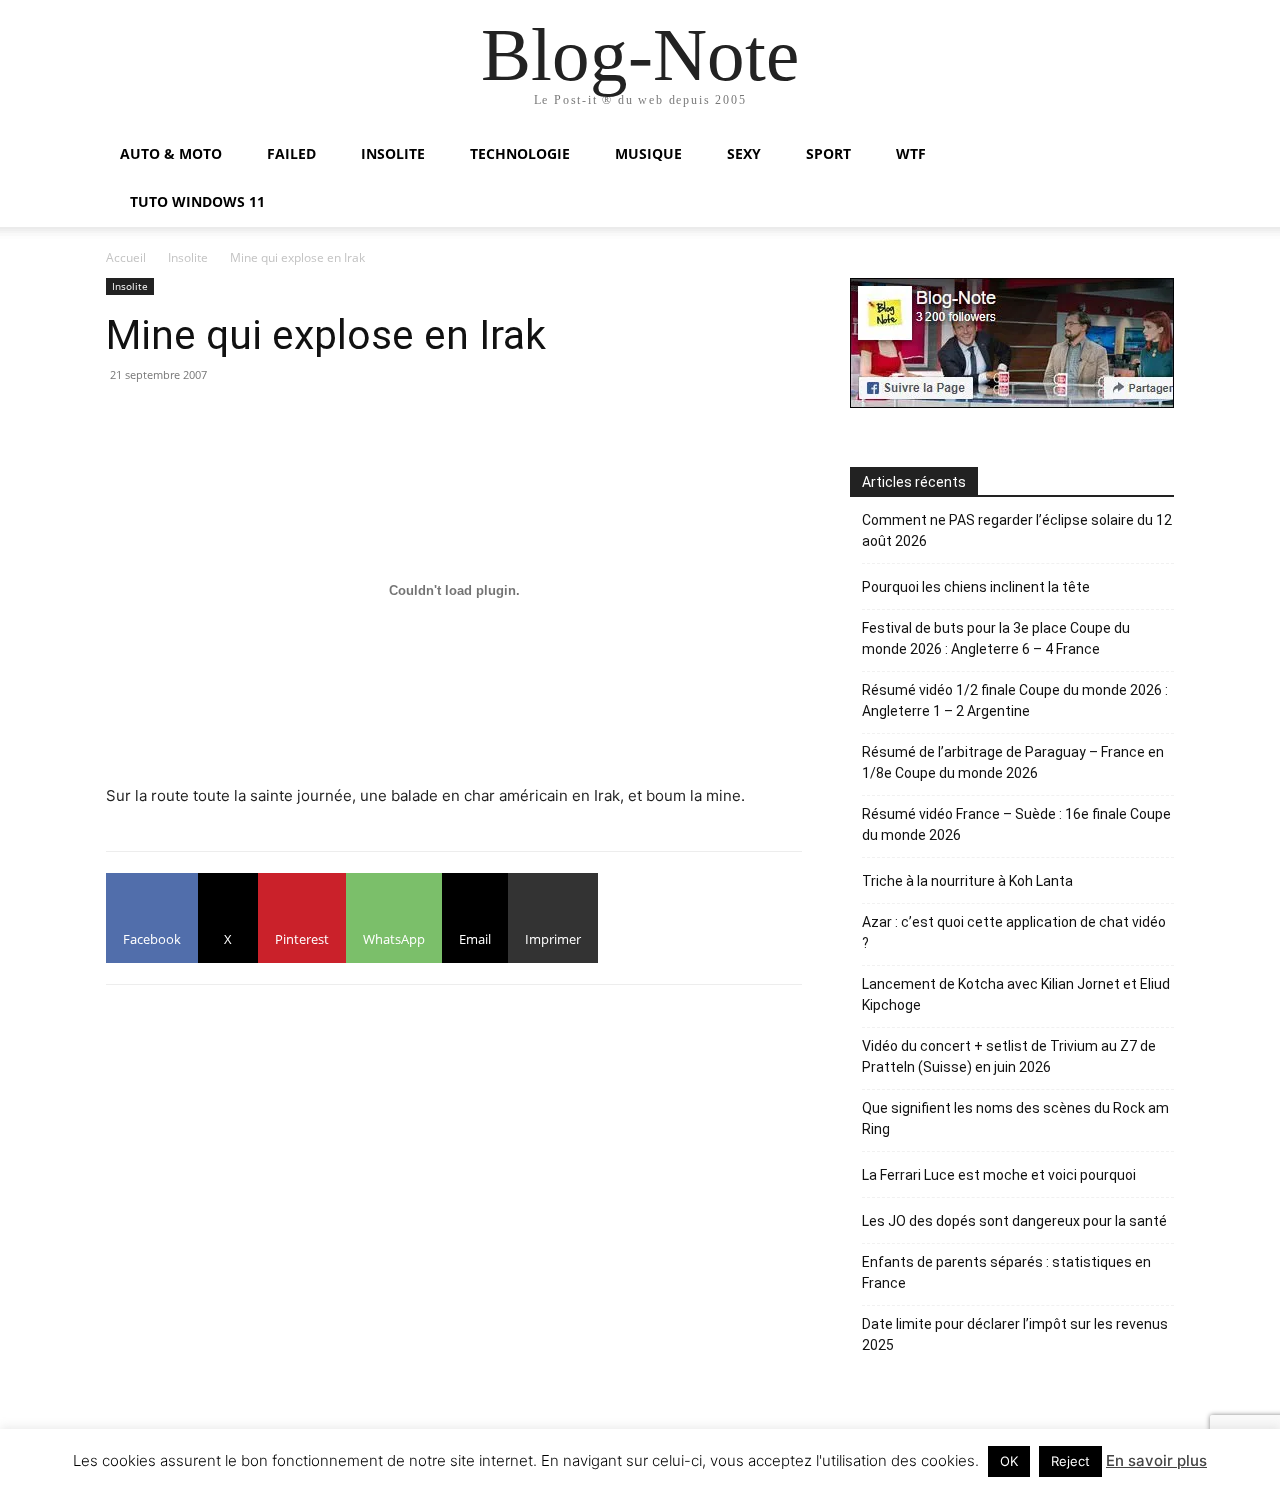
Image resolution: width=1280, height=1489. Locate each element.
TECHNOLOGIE (520, 153)
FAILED (291, 153)
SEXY (744, 153)
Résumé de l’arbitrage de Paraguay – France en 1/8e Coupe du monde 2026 (1013, 762)
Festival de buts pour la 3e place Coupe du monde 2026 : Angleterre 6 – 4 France (996, 638)
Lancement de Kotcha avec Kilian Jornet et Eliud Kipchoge (1016, 994)
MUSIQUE (648, 153)
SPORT (828, 153)
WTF (911, 153)
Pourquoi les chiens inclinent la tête (976, 587)
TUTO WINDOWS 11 (197, 201)
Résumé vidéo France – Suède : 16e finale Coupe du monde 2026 (1016, 824)
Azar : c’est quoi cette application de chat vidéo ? (1014, 932)
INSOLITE (393, 153)
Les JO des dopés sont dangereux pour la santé (1014, 1221)
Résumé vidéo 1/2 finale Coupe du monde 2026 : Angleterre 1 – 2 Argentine (1015, 700)
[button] (1150, 155)
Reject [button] (1070, 1461)
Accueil (126, 257)
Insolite (188, 257)
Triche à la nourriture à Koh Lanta (967, 881)
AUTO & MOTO (171, 153)
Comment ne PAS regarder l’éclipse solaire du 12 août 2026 (1017, 530)
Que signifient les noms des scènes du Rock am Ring (1015, 1118)
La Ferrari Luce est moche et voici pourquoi (999, 1175)
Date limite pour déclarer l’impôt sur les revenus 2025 (1015, 1334)
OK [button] (1009, 1461)
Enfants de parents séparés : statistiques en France (1006, 1272)
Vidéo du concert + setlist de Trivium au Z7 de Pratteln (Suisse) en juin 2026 (1009, 1056)
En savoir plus (1156, 1460)
